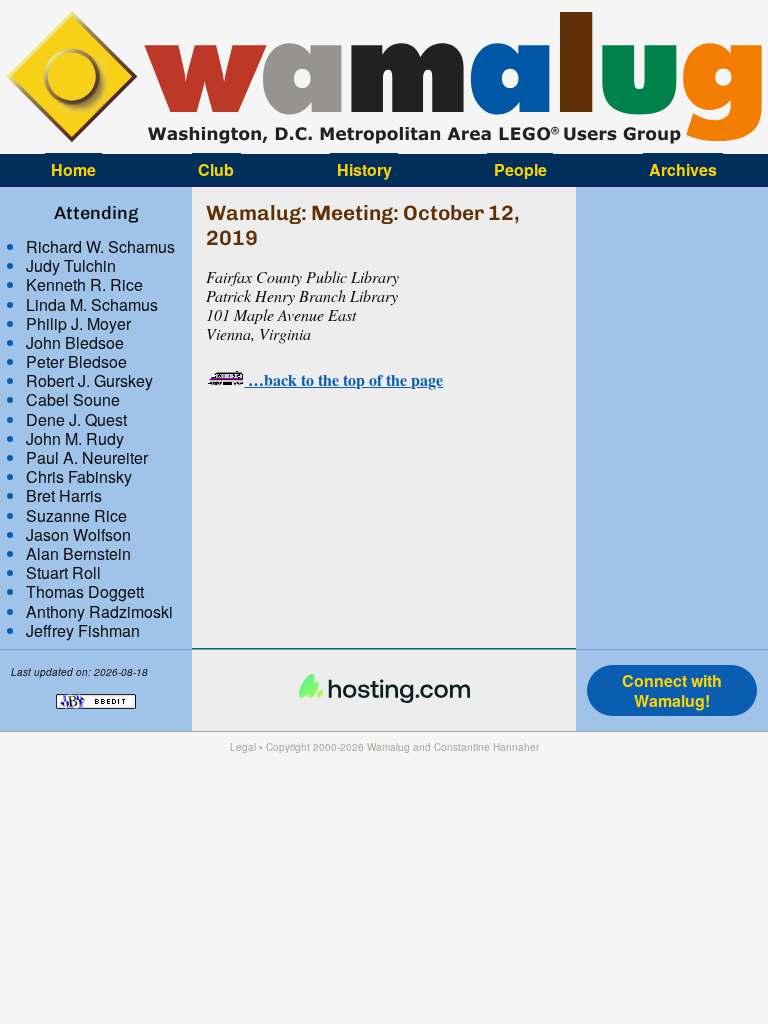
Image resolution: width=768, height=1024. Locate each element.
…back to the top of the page (343, 379)
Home (73, 169)
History (364, 169)
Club (216, 169)
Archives (683, 169)
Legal (243, 747)
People (520, 169)
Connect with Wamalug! (672, 690)
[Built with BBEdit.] (96, 718)
